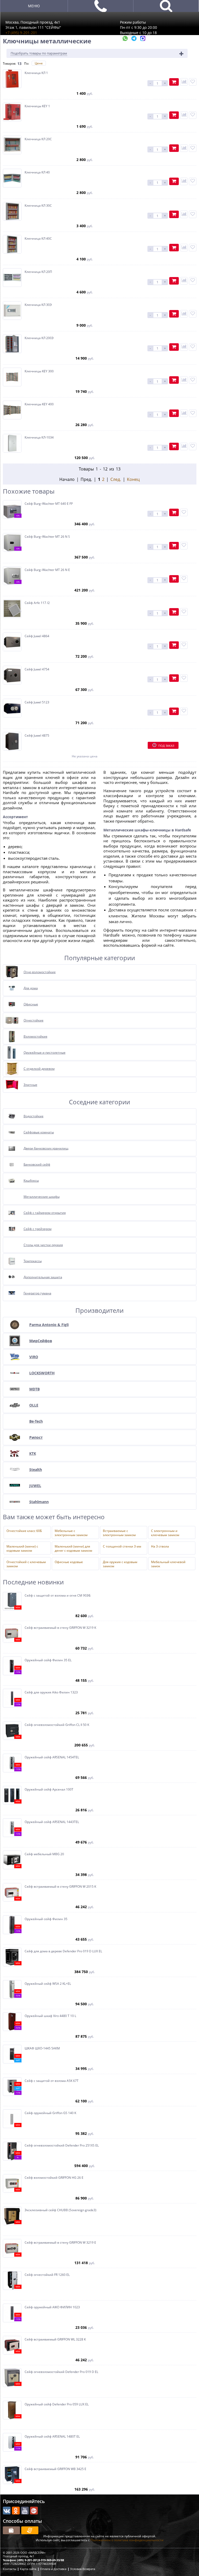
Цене (39, 63)
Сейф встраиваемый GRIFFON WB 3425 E (55, 2469)
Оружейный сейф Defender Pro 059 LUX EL (57, 2404)
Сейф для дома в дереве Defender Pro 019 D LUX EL (63, 1951)
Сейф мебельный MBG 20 (44, 1854)
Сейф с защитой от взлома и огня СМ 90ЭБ (58, 1596)
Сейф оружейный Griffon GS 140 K (50, 2113)
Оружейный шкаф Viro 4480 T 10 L (50, 2016)
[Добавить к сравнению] (184, 82)
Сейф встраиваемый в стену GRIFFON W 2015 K (60, 1887)
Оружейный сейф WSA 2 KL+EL (48, 1984)
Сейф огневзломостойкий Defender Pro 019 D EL (61, 2372)
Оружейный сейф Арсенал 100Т (49, 1790)
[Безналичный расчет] (30, 2530)
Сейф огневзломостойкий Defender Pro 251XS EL (62, 2145)
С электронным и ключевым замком (165, 1532)
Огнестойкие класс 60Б (24, 1531)
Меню (34, 6)
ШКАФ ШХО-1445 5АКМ (42, 2048)
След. (116, 479)
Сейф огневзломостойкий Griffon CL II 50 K (57, 1725)
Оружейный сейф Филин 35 (46, 1919)
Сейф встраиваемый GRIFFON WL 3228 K (55, 2339)
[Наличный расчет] (11, 2530)
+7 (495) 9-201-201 (21, 33)
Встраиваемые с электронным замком (119, 1532)
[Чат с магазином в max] (143, 40)
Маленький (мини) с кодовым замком (22, 1548)
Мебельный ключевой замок (168, 1564)
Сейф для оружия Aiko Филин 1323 (51, 1692)
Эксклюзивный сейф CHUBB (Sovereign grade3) (61, 2210)
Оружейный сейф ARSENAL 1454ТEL (52, 1757)
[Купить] (174, 82)
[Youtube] (25, 2511)
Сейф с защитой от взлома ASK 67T (52, 2081)
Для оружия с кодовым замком (120, 1564)
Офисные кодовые (69, 1562)
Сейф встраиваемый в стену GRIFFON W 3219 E (60, 2243)
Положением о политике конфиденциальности (127, 2540)
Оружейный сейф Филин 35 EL (48, 1660)
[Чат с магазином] (126, 40)
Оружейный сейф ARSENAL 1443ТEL (52, 1822)
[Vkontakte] (7, 2511)
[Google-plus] (34, 2511)
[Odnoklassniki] (16, 2511)
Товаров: (9, 63)
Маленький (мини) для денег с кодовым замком (73, 1548)
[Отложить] (193, 82)
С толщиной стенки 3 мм (122, 1546)
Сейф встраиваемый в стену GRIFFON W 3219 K (60, 1628)
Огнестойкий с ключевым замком (26, 1564)
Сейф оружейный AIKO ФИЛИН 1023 (52, 2307)
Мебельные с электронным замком (71, 1532)
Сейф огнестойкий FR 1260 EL (47, 2275)
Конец (133, 479)
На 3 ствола (160, 1546)
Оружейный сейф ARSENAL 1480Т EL (52, 2437)
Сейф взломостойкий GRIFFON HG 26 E (54, 2178)
